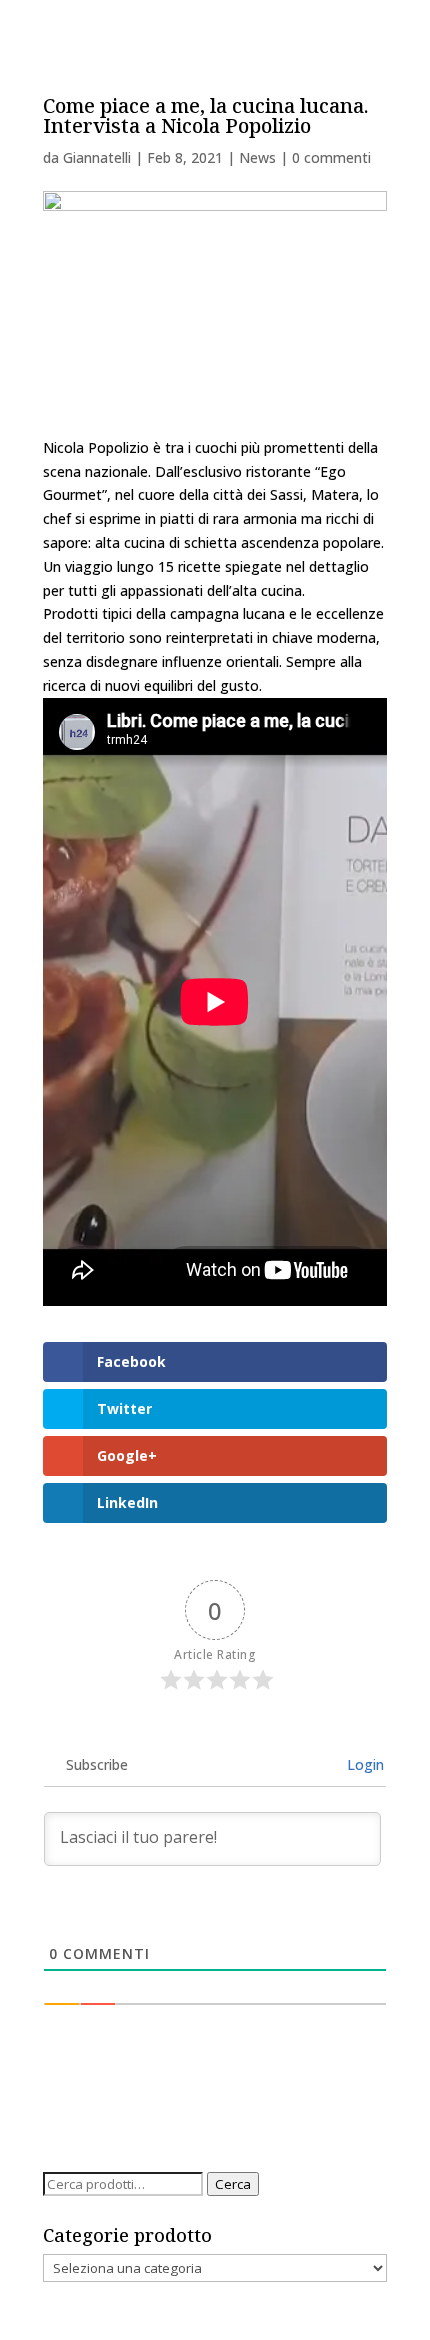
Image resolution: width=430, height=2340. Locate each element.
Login (363, 1764)
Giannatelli (97, 157)
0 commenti (331, 157)
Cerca (233, 2184)
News (257, 157)
